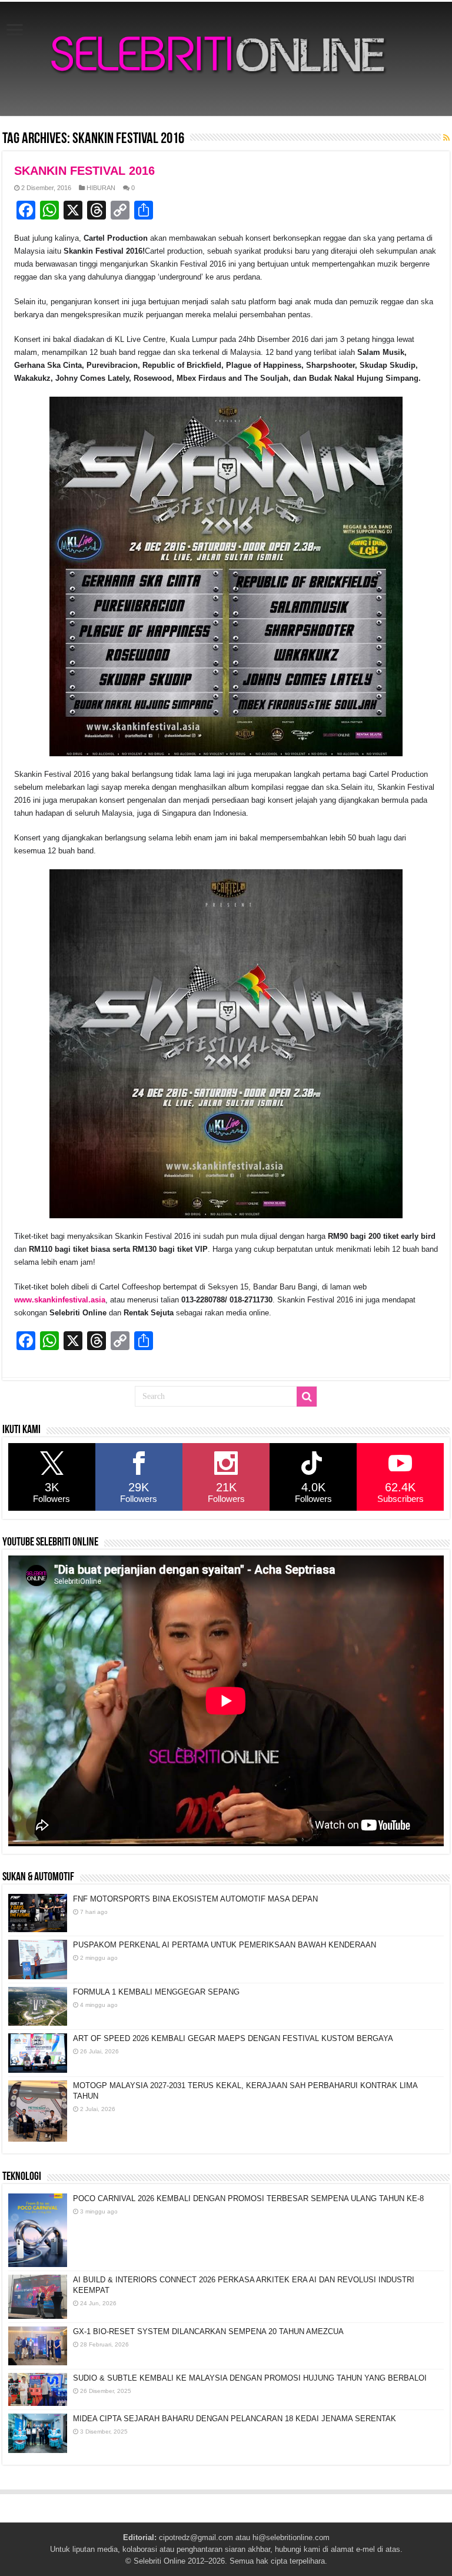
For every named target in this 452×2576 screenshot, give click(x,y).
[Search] (307, 1397)
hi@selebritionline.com (291, 2537)
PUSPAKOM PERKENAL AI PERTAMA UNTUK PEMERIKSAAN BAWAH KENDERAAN (225, 1945)
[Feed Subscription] (446, 138)
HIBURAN (101, 188)
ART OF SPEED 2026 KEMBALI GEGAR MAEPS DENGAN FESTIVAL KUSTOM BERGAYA (233, 2038)
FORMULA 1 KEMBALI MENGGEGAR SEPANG (156, 1992)
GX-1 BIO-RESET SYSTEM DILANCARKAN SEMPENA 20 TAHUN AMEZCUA (208, 2331)
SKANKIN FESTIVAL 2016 (84, 171)
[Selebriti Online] (226, 59)
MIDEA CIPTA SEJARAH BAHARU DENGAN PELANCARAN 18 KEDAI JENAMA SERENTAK (235, 2419)
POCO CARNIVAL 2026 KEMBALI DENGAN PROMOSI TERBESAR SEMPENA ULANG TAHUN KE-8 (248, 2198)
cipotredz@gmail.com (196, 2537)
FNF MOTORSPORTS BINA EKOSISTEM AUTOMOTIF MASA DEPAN (195, 1899)
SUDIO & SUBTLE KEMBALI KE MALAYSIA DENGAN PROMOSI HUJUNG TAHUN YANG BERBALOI (250, 2378)
